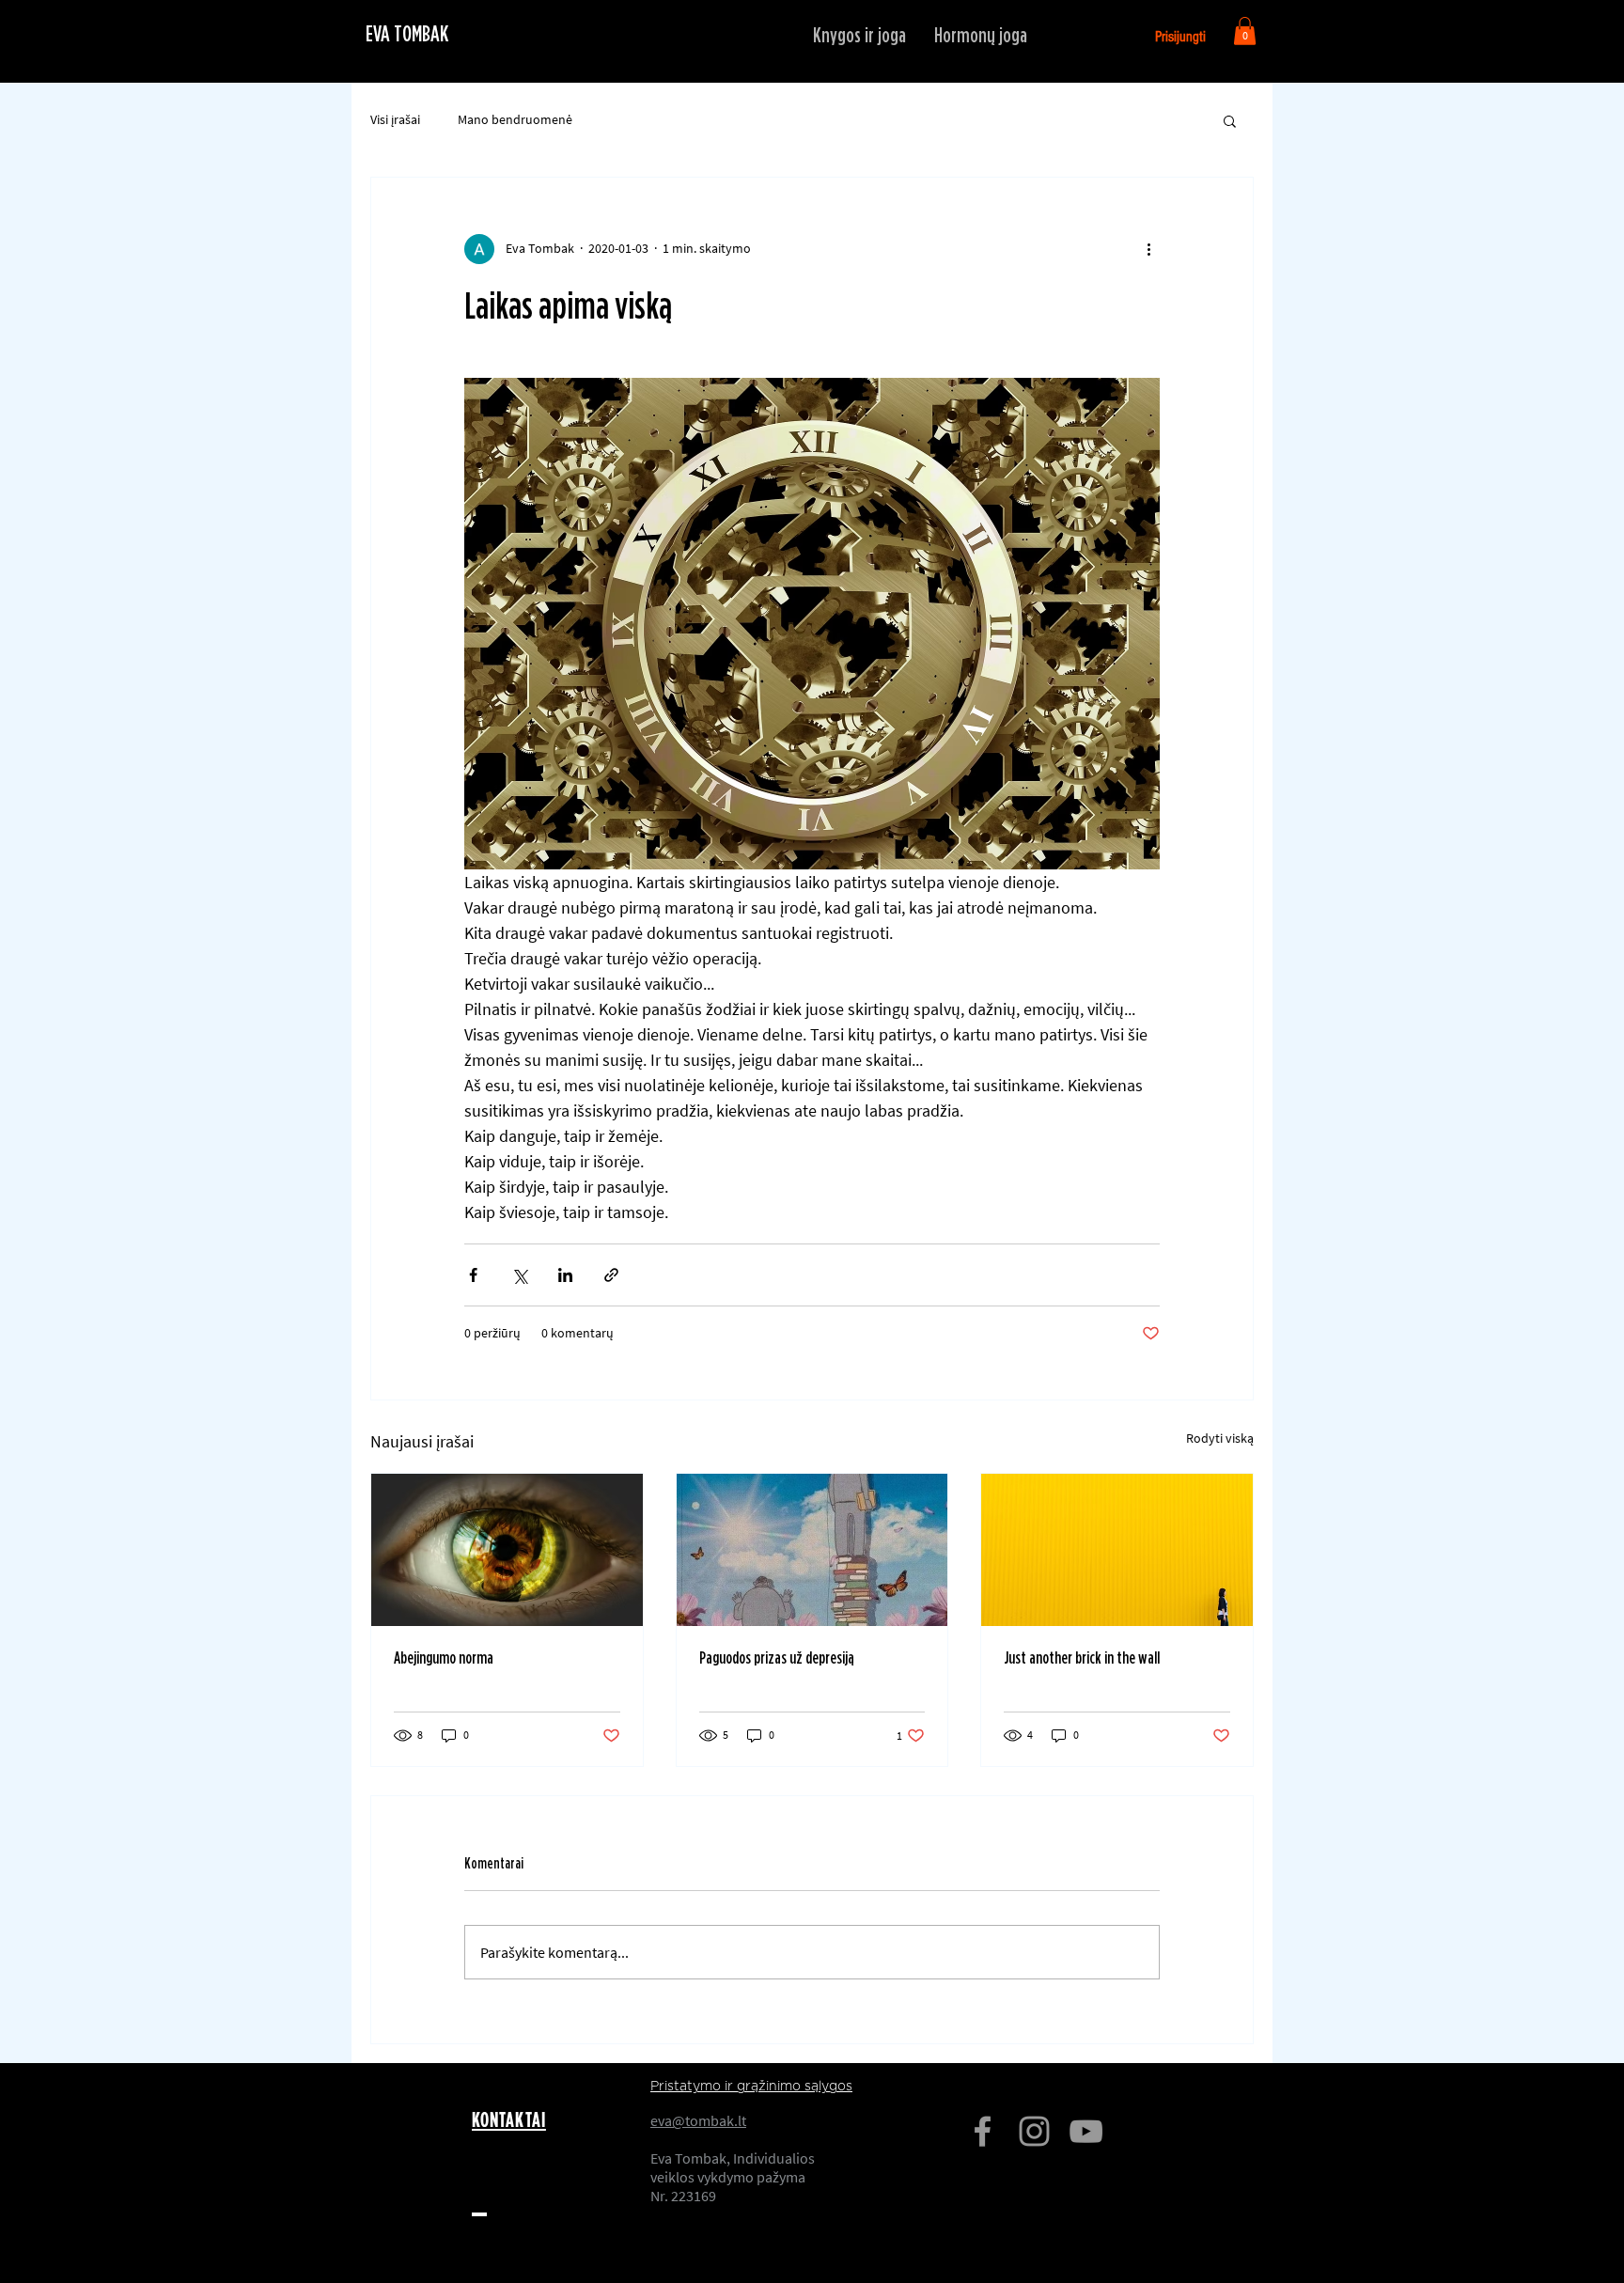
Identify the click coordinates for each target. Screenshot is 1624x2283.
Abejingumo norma (444, 1659)
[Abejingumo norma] (507, 1550)
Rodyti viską (1220, 1438)
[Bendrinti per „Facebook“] (473, 1275)
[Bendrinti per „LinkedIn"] (565, 1275)
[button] (1245, 31)
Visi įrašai (395, 119)
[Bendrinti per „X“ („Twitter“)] (519, 1275)
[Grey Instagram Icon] (1034, 2131)
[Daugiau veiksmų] (1148, 249)
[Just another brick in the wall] (1117, 1550)
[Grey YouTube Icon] (1086, 2131)
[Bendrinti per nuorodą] (611, 1275)
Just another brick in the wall (1082, 1659)
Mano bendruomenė (515, 119)
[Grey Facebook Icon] (983, 2131)
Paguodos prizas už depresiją (777, 1659)
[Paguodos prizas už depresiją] (812, 1550)
